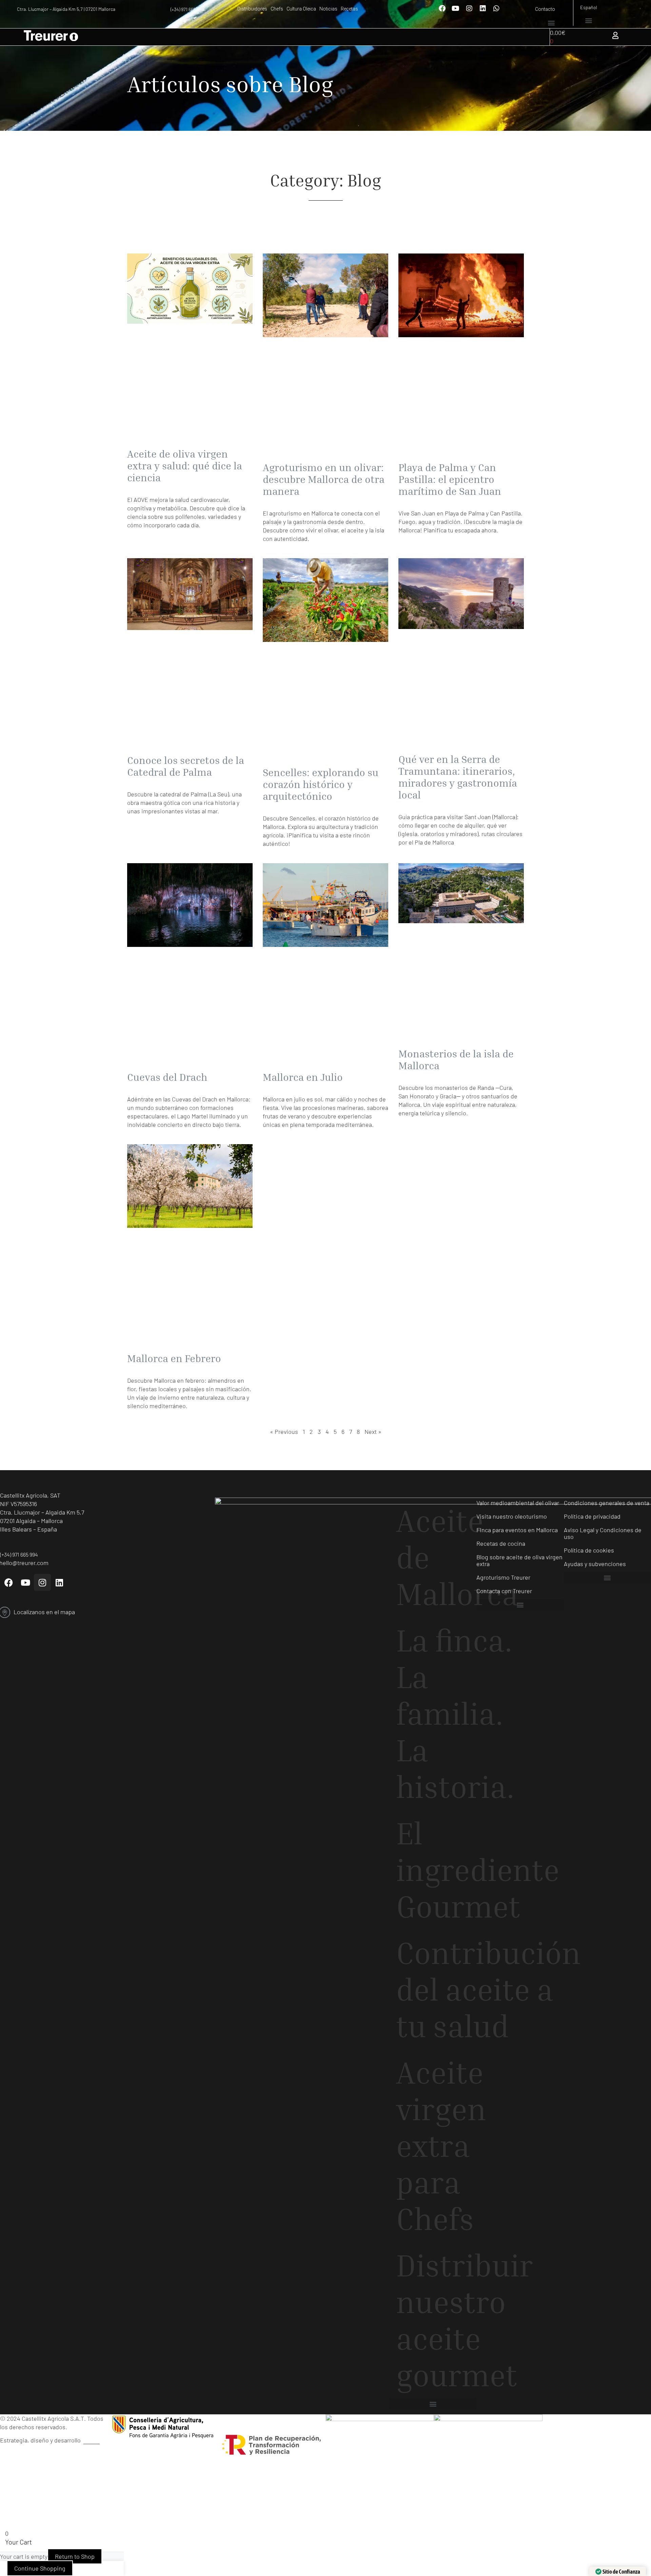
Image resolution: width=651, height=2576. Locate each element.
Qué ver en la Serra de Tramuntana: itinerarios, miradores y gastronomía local (458, 777)
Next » (373, 1432)
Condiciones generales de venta (607, 1503)
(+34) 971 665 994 (187, 9)
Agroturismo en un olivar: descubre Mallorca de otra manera (324, 479)
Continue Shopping (40, 2568)
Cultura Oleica (301, 9)
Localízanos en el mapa (44, 1612)
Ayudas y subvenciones (595, 1564)
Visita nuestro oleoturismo (512, 1516)
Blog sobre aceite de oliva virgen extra (519, 1560)
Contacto (545, 9)
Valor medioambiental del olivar (518, 1503)
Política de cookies (589, 1550)
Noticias (328, 9)
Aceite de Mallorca (436, 1557)
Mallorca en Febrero (174, 1358)
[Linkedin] (483, 8)
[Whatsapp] (496, 8)
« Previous (284, 1432)
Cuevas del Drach (167, 1077)
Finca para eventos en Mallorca (517, 1530)
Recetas (349, 9)
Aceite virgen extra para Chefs (436, 2145)
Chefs (277, 9)
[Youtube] (456, 8)
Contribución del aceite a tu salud (436, 1989)
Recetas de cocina (501, 1543)
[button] (551, 23)
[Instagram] (469, 8)
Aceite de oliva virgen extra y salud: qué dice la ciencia (185, 466)
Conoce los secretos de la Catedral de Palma (186, 766)
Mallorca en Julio (303, 1077)
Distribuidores (252, 9)
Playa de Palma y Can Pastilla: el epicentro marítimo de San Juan (450, 479)
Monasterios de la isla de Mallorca (456, 1060)
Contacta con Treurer (504, 1591)
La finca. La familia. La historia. (436, 1713)
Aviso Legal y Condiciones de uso (603, 1533)
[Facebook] (442, 8)
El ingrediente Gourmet (436, 1869)
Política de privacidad (592, 1516)
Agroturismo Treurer (503, 1577)
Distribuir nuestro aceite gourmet (436, 2320)
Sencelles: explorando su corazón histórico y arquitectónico (321, 784)
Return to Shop (75, 2556)
